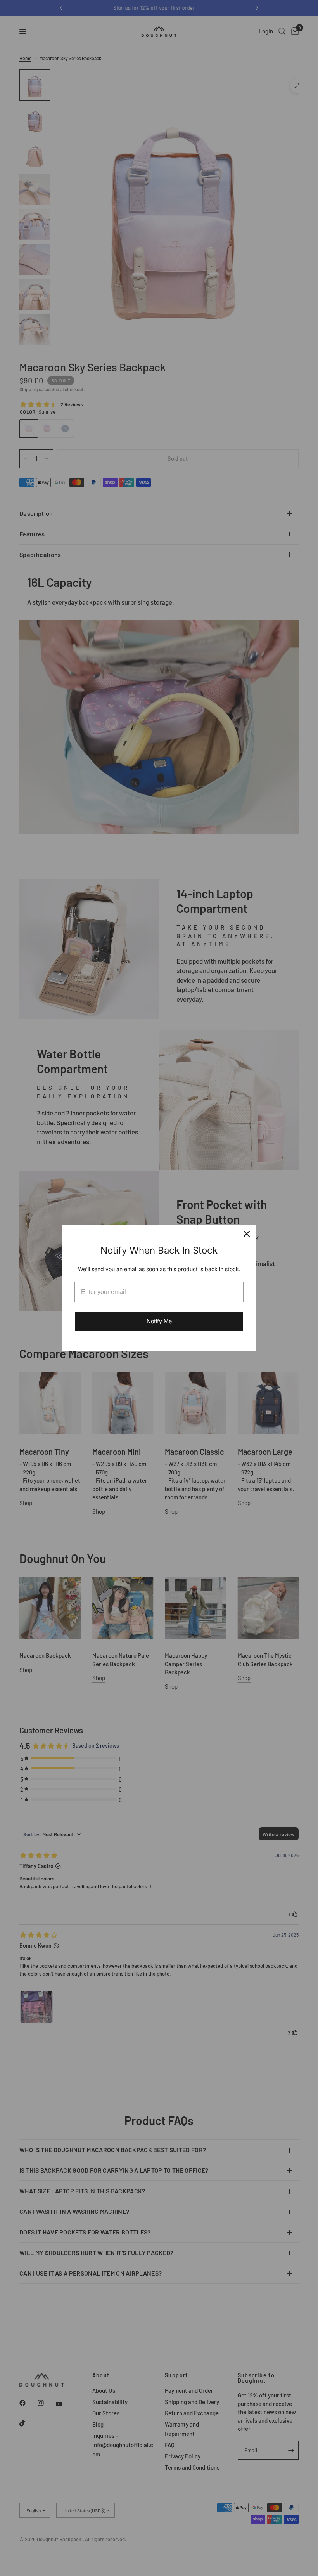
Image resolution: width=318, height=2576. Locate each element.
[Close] (247, 1234)
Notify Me (159, 1321)
